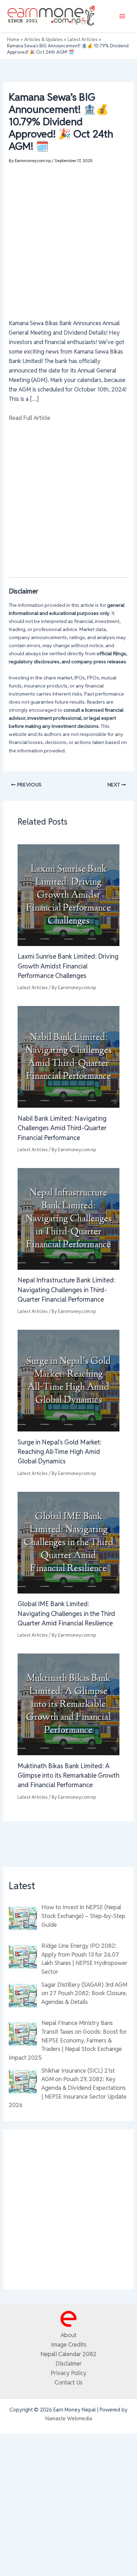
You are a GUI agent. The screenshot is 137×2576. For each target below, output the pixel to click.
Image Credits (69, 2344)
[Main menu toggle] (122, 16)
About (69, 2335)
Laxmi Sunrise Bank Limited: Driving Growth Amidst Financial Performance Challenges (68, 966)
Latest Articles (33, 988)
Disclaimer (69, 2363)
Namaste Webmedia (69, 2418)
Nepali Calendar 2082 (68, 2354)
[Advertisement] (68, 237)
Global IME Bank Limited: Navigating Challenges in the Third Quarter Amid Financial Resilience (66, 1614)
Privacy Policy (68, 2373)
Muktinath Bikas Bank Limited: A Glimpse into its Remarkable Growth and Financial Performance (68, 1776)
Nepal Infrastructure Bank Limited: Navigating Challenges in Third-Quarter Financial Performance (66, 1290)
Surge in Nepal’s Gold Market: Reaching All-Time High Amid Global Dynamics (60, 1452)
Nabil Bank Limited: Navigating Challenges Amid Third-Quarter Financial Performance (62, 1128)
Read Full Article (30, 418)
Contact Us (68, 2382)
